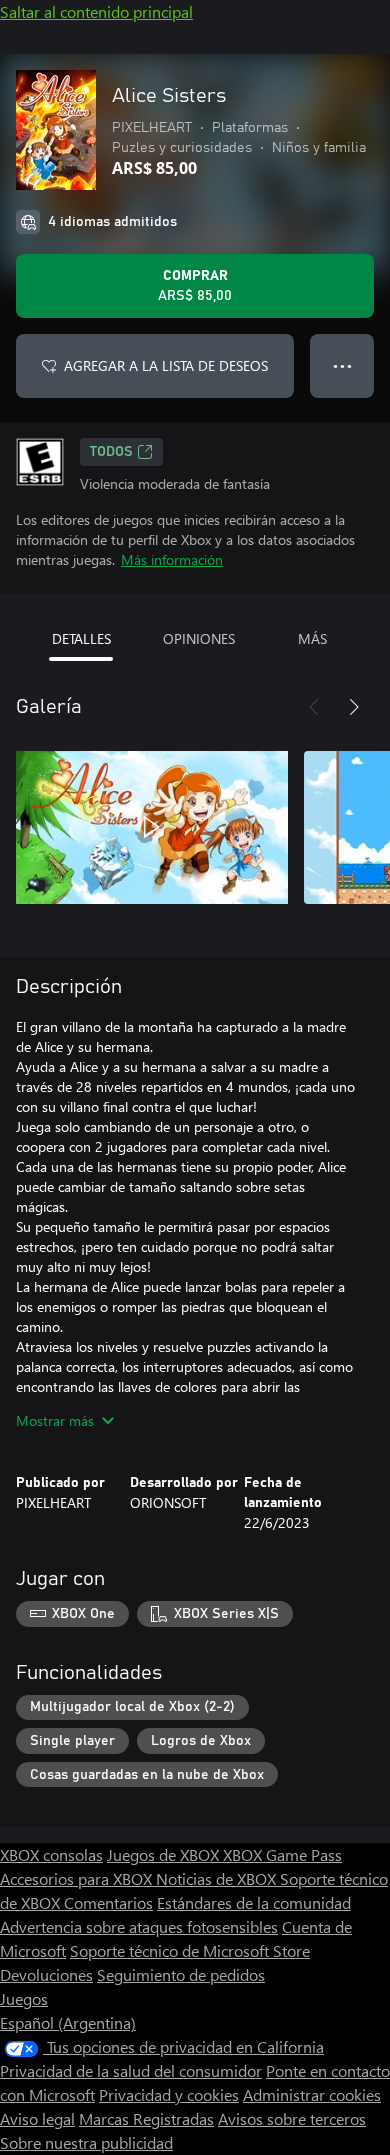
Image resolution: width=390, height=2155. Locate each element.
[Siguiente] (354, 707)
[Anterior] (314, 707)
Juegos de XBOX (165, 1854)
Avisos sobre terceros (292, 2118)
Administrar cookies (312, 2094)
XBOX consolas (51, 1854)
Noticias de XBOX (218, 1878)
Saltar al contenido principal (96, 11)
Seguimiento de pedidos (181, 1974)
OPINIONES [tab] (199, 638)
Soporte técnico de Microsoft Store (190, 1950)
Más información (172, 559)
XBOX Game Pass (282, 1854)
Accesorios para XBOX (78, 1878)
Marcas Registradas (146, 2118)
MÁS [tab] (312, 638)
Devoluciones (46, 1974)
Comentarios (108, 1902)
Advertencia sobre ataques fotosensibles (139, 1926)
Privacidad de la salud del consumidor (131, 2070)
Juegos (24, 1998)
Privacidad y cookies (169, 2094)
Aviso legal (37, 2118)
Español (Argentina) (68, 2022)
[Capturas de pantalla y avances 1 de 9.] (152, 827)
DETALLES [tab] (81, 638)
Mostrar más (55, 1420)
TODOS (111, 452)
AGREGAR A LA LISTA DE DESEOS (166, 365)
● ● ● (342, 365)
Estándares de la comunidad (254, 1902)
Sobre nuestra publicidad (86, 2142)
